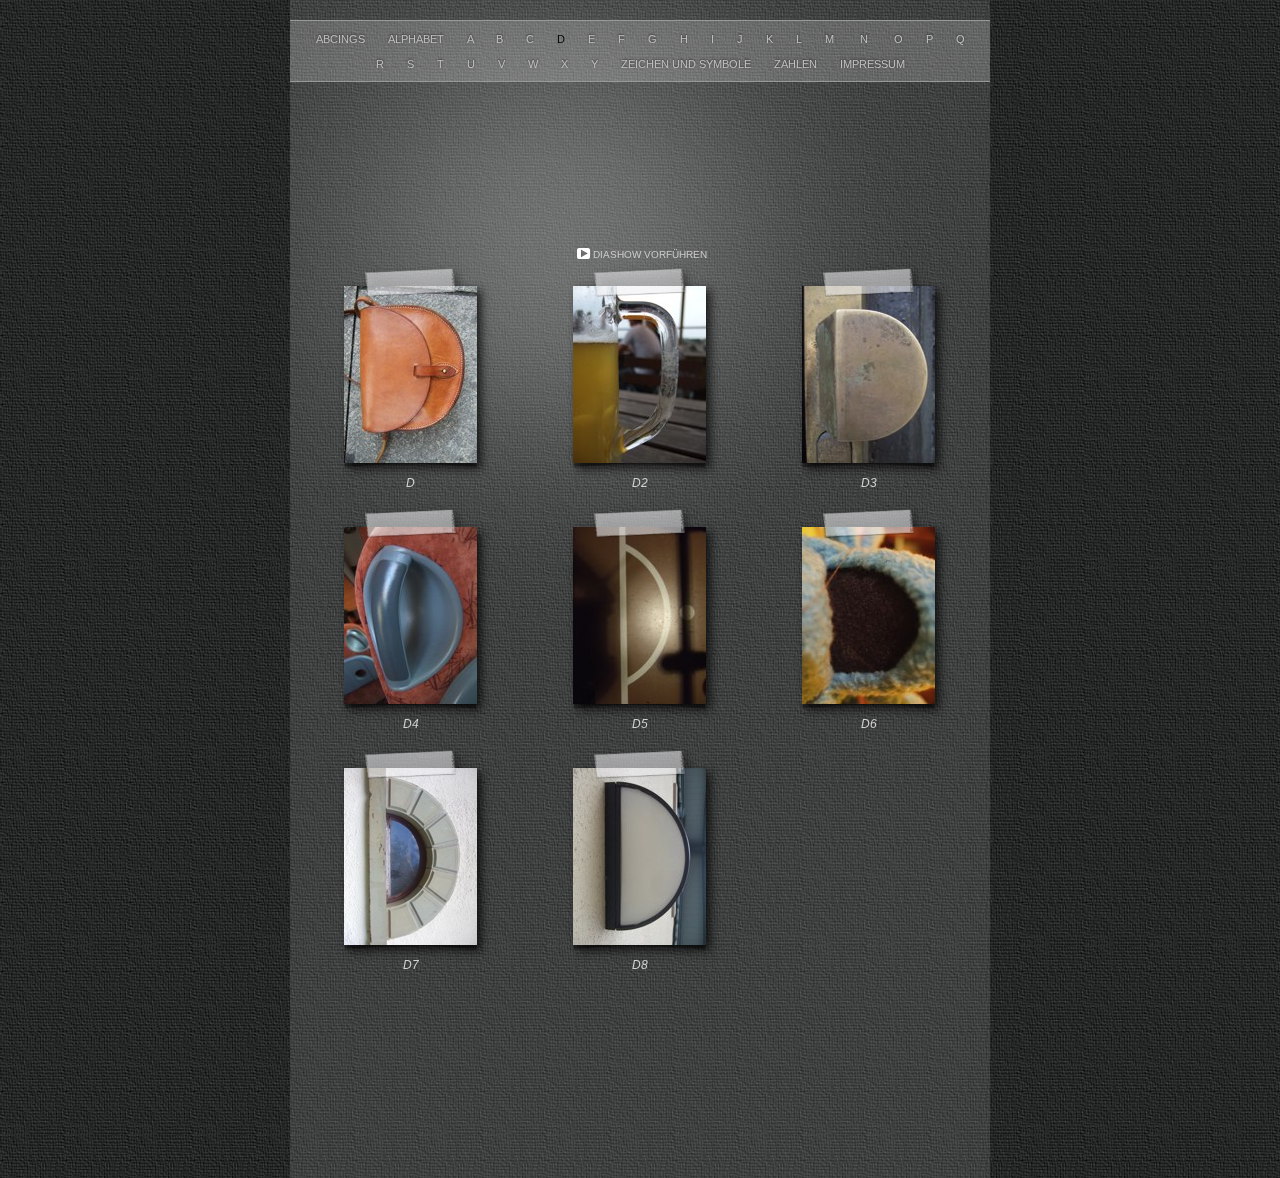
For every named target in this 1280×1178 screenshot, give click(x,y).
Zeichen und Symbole (687, 64)
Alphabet (417, 39)
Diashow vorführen (650, 254)
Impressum (872, 64)
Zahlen (797, 64)
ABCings (342, 39)
